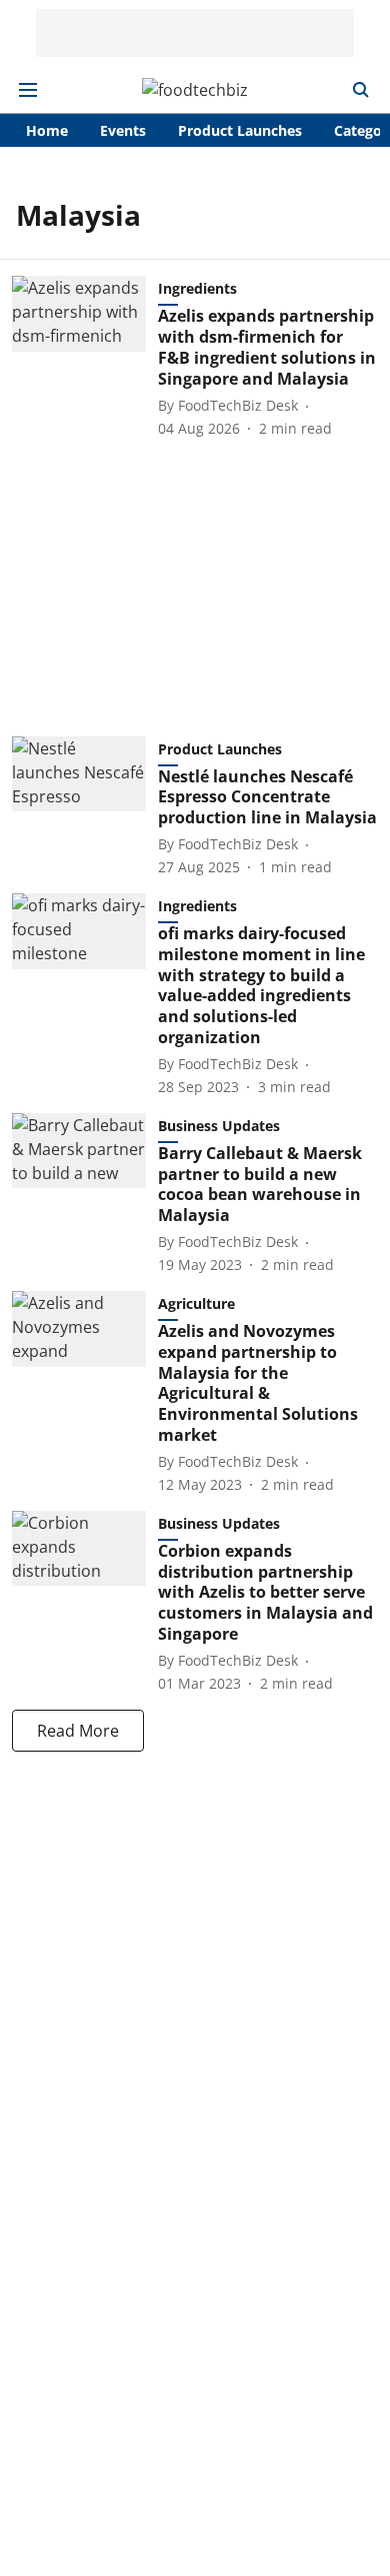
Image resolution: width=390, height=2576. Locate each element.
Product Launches (240, 130)
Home (47, 130)
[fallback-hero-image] (85, 357)
